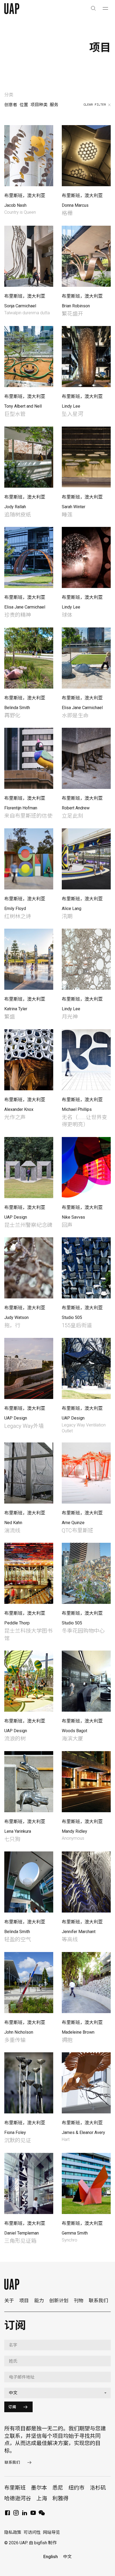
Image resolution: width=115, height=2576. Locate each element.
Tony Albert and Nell (23, 406)
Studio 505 (72, 1317)
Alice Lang (72, 909)
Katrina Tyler (16, 1009)
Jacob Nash (15, 205)
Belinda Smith (17, 708)
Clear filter (95, 105)
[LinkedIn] (25, 2515)
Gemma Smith (75, 2233)
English (51, 2557)
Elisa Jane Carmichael (25, 607)
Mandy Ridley (74, 1831)
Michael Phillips (77, 1109)
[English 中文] (57, 2393)
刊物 (79, 2301)
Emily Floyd (15, 909)
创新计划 (59, 2301)
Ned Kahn (13, 1523)
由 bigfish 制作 (43, 2543)
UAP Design (16, 1217)
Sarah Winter (74, 507)
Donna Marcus (75, 205)
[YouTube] (33, 2515)
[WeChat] (42, 2515)
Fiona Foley (15, 2132)
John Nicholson (19, 2032)
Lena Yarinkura (18, 1831)
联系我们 (98, 2301)
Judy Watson (16, 1317)
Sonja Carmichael (20, 306)
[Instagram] (16, 2515)
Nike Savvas (73, 1217)
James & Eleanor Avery (83, 2132)
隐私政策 (13, 2532)
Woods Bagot (74, 1731)
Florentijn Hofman (21, 808)
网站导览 (51, 2532)
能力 (39, 2301)
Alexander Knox (19, 1109)
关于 (9, 2301)
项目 (24, 2301)
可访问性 (32, 2532)
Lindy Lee (71, 406)
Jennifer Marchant (79, 1932)
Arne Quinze (73, 1523)
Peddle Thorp (17, 1623)
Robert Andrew (76, 808)
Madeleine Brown (78, 2032)
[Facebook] (7, 2515)
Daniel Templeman (22, 2233)
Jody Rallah (15, 507)
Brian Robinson (76, 306)
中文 (67, 2557)
